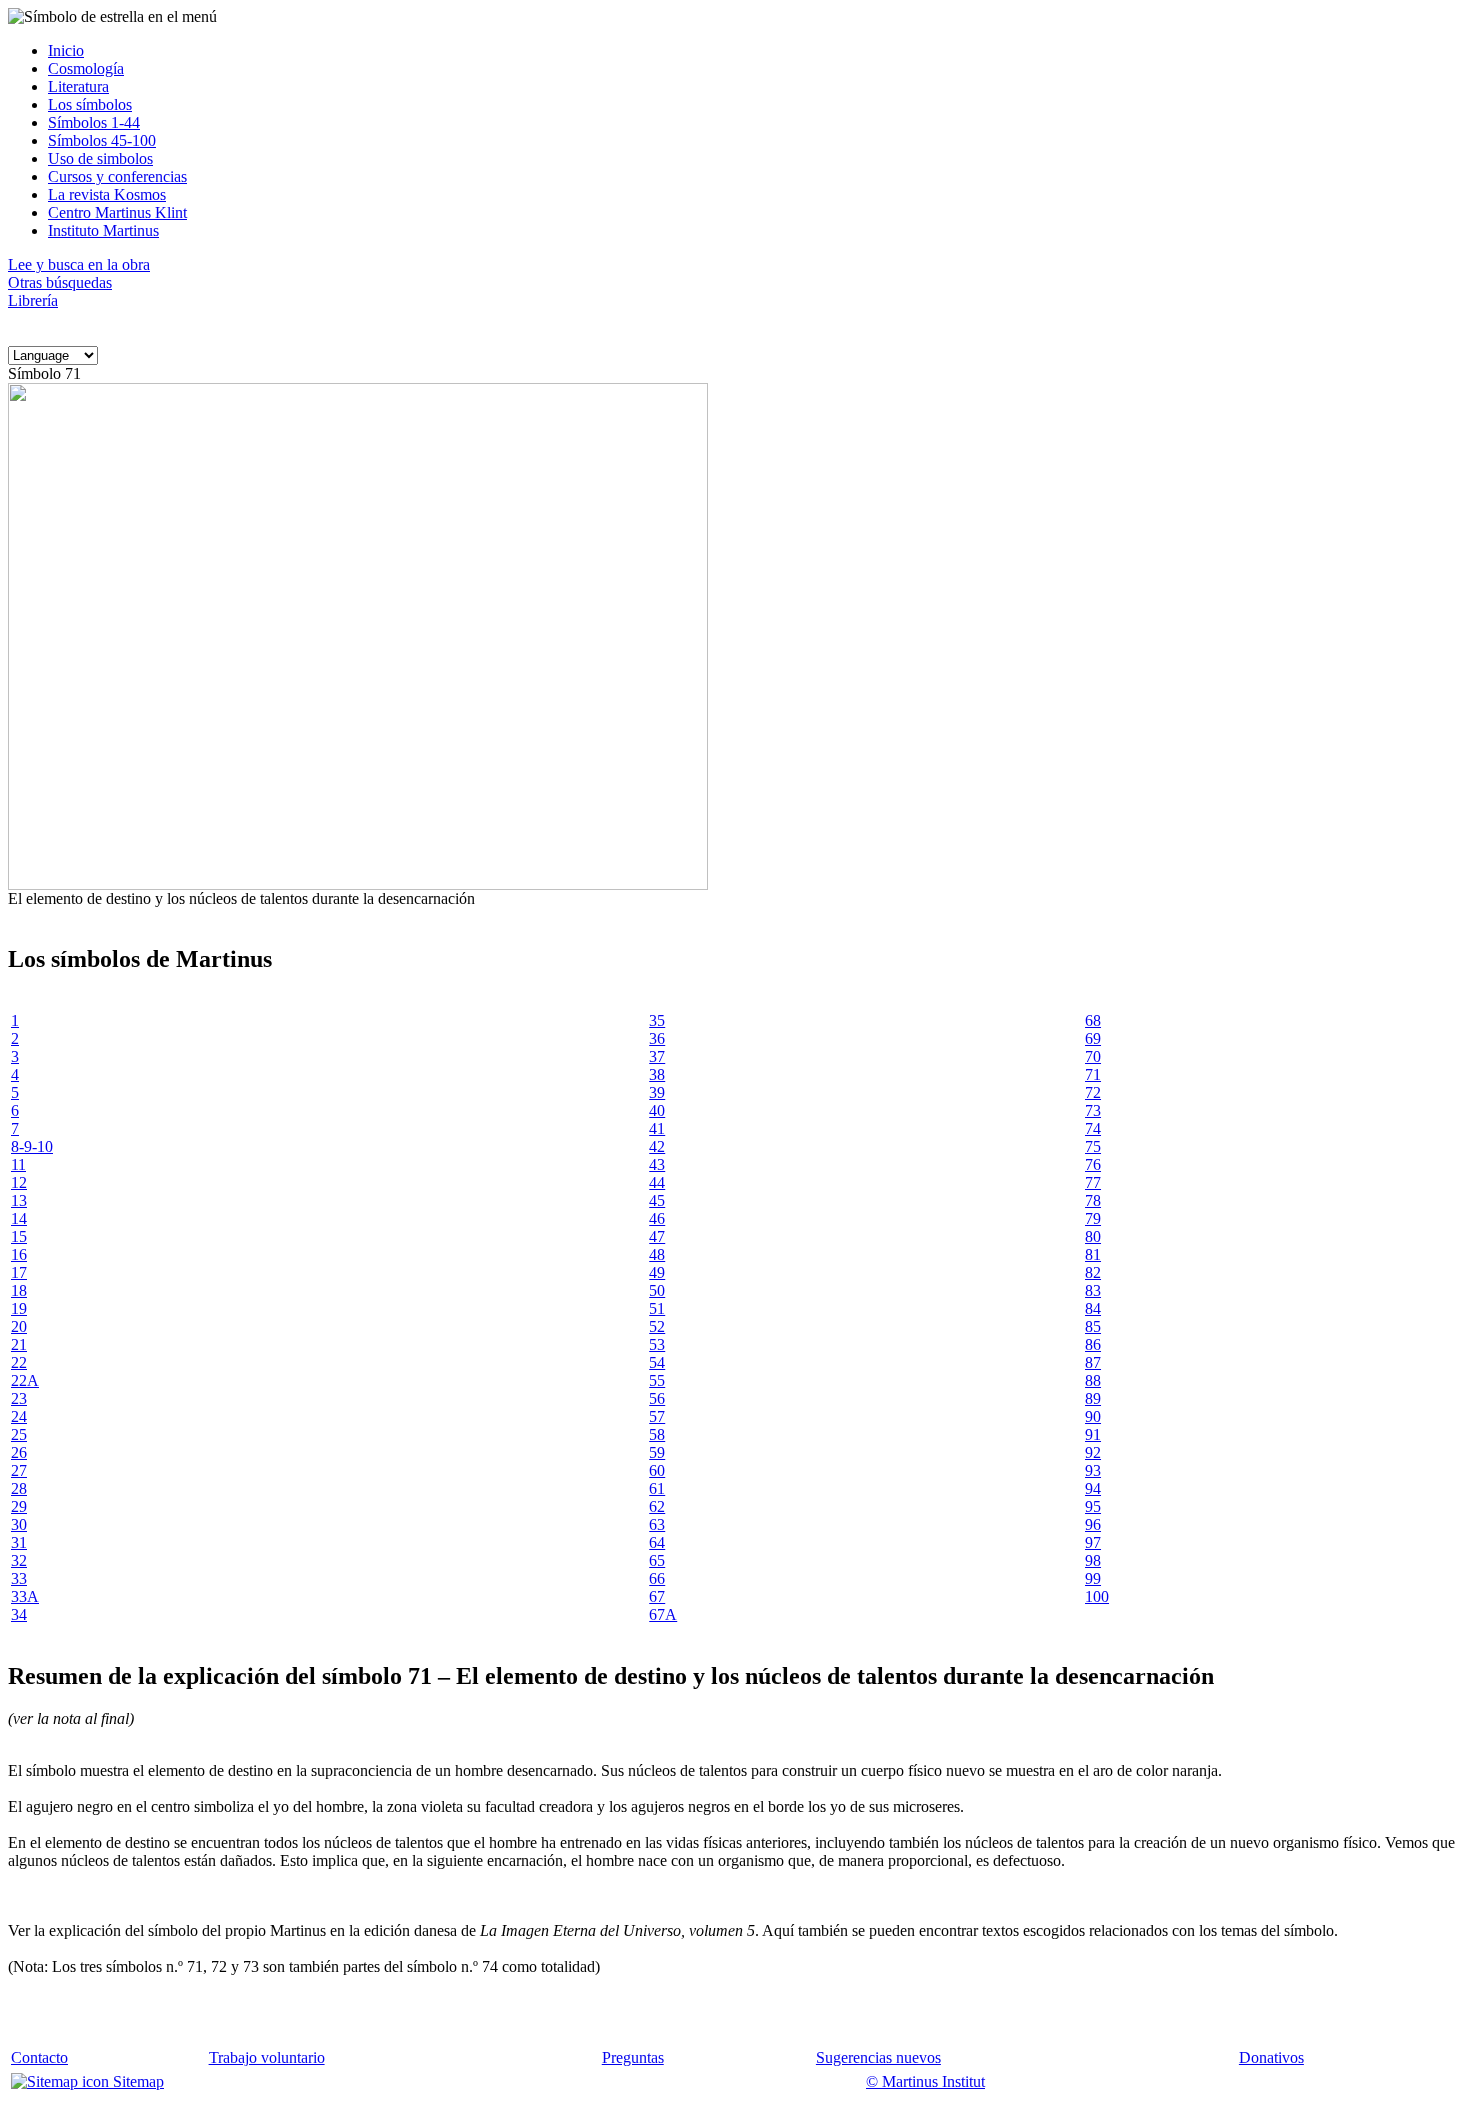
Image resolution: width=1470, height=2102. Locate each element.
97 (1093, 1542)
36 (657, 1038)
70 (1093, 1056)
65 (657, 1560)
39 (657, 1092)
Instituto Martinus (103, 230)
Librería (33, 300)
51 (657, 1308)
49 (657, 1272)
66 (657, 1578)
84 (1093, 1308)
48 (657, 1254)
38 (657, 1074)
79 (1093, 1218)
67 (657, 1596)
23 (19, 1398)
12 (19, 1182)
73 (1093, 1110)
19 (19, 1308)
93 (1093, 1470)
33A (25, 1596)
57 (657, 1416)
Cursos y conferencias (117, 176)
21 (19, 1344)
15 (19, 1236)
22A (25, 1380)
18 (19, 1290)
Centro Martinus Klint (117, 212)
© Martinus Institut (925, 2081)
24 (19, 1416)
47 (657, 1236)
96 (1093, 1524)
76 (1093, 1164)
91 (1093, 1434)
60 (657, 1470)
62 (657, 1506)
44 (657, 1182)
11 (18, 1164)
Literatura (78, 86)
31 (19, 1542)
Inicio (66, 50)
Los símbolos (90, 104)
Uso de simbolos (100, 158)
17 (19, 1272)
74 (1093, 1128)
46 (657, 1218)
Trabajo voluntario (267, 2057)
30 (19, 1524)
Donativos (1271, 2057)
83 (1093, 1290)
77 (1093, 1182)
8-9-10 (32, 1146)
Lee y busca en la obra (79, 264)
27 (19, 1470)
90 (1093, 1416)
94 (1093, 1488)
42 (657, 1146)
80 (1093, 1236)
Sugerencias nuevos (878, 2057)
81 (1093, 1254)
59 (657, 1452)
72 (1093, 1092)
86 (1093, 1344)
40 (657, 1110)
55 (657, 1380)
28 (19, 1488)
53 (657, 1344)
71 (1093, 1074)
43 (657, 1164)
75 (1093, 1146)
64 (657, 1542)
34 (19, 1614)
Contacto (39, 2057)
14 (19, 1218)
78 (1093, 1200)
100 (1097, 1596)
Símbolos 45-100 (102, 140)
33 (19, 1578)
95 (1093, 1506)
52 (657, 1326)
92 (1093, 1452)
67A (663, 1614)
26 (19, 1452)
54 (657, 1362)
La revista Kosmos (107, 194)
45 (657, 1200)
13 (19, 1200)
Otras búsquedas (60, 282)
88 (1093, 1380)
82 (1093, 1272)
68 (1093, 1020)
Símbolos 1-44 (94, 122)
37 (657, 1056)
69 (1093, 1038)
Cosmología (86, 68)
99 (1093, 1578)
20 (19, 1326)
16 (19, 1254)
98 (1093, 1560)
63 (657, 1524)
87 (1093, 1362)
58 (657, 1434)
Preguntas (633, 2057)
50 (657, 1290)
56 (657, 1398)
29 (19, 1506)
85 (1093, 1326)
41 (657, 1128)
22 (19, 1362)
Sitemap (136, 2081)
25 (19, 1434)
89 (1093, 1398)
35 (657, 1020)
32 (19, 1560)
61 (657, 1488)
